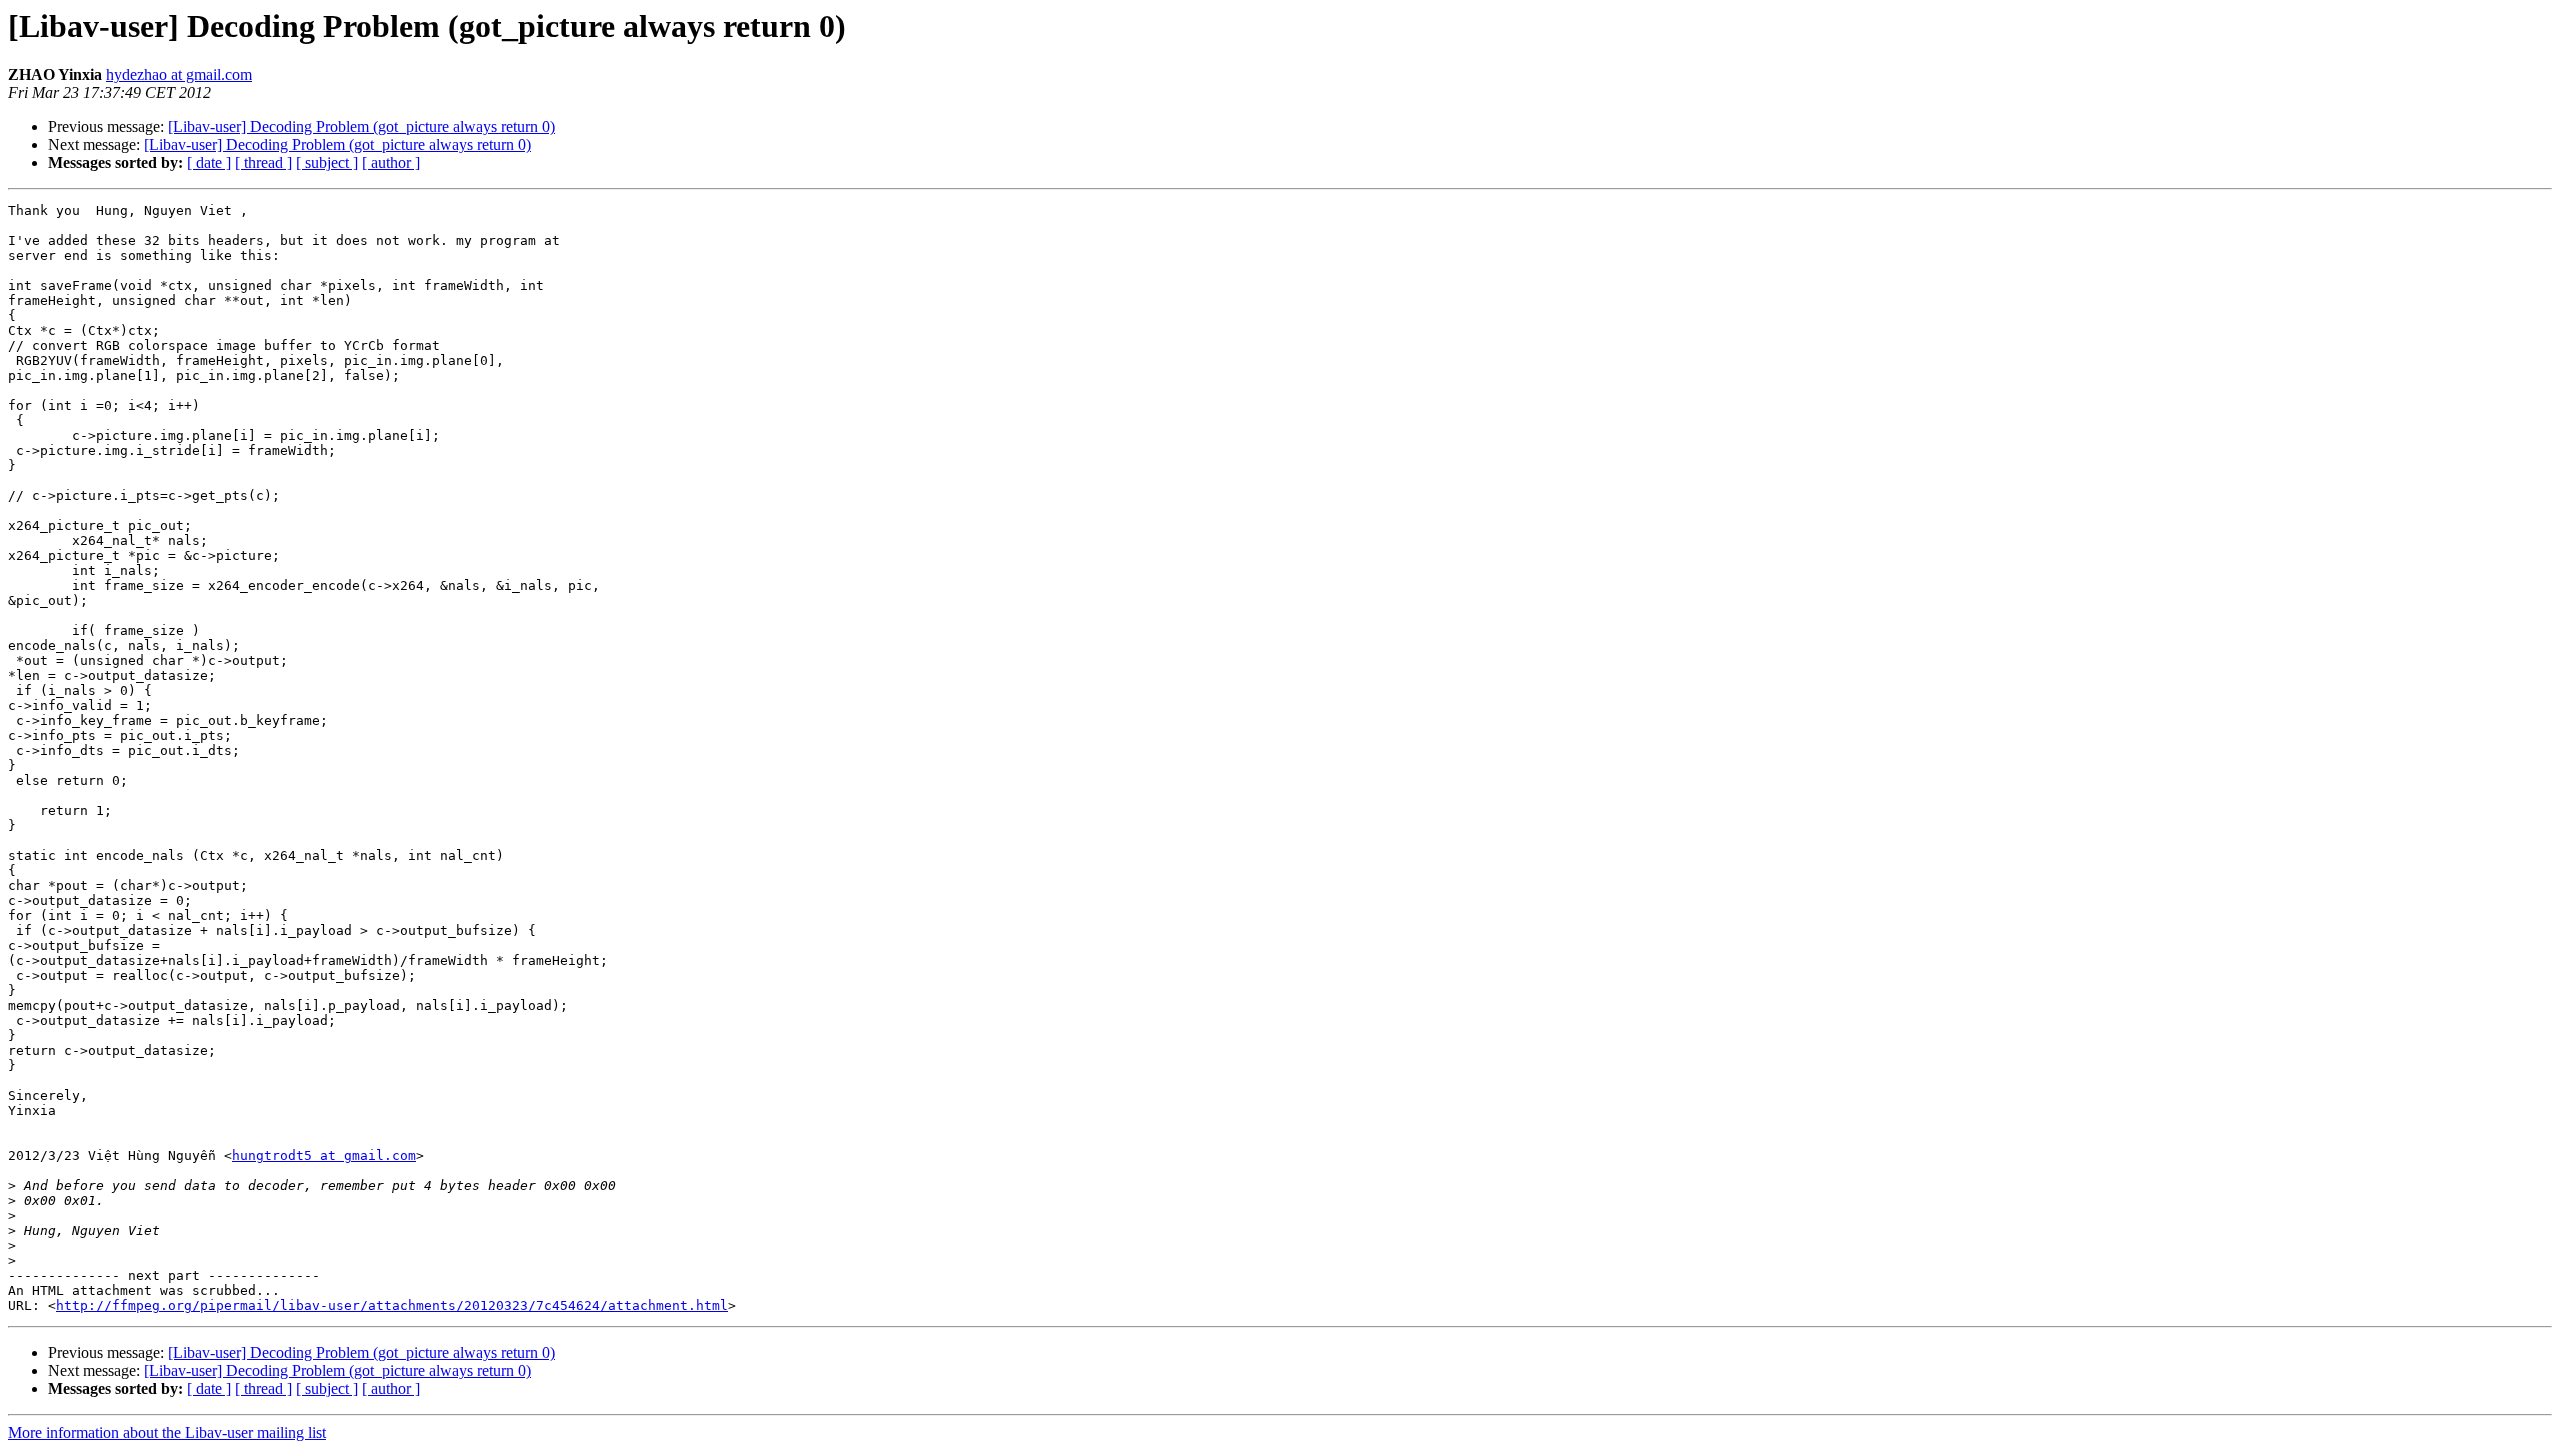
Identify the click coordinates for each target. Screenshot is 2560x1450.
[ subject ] (327, 162)
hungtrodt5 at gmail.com (324, 1155)
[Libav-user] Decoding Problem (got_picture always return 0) (361, 126)
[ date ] (209, 162)
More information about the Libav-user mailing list (167, 1432)
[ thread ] (263, 162)
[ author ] (391, 162)
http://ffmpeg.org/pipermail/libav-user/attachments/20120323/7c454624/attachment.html (392, 1305)
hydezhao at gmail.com (179, 74)
